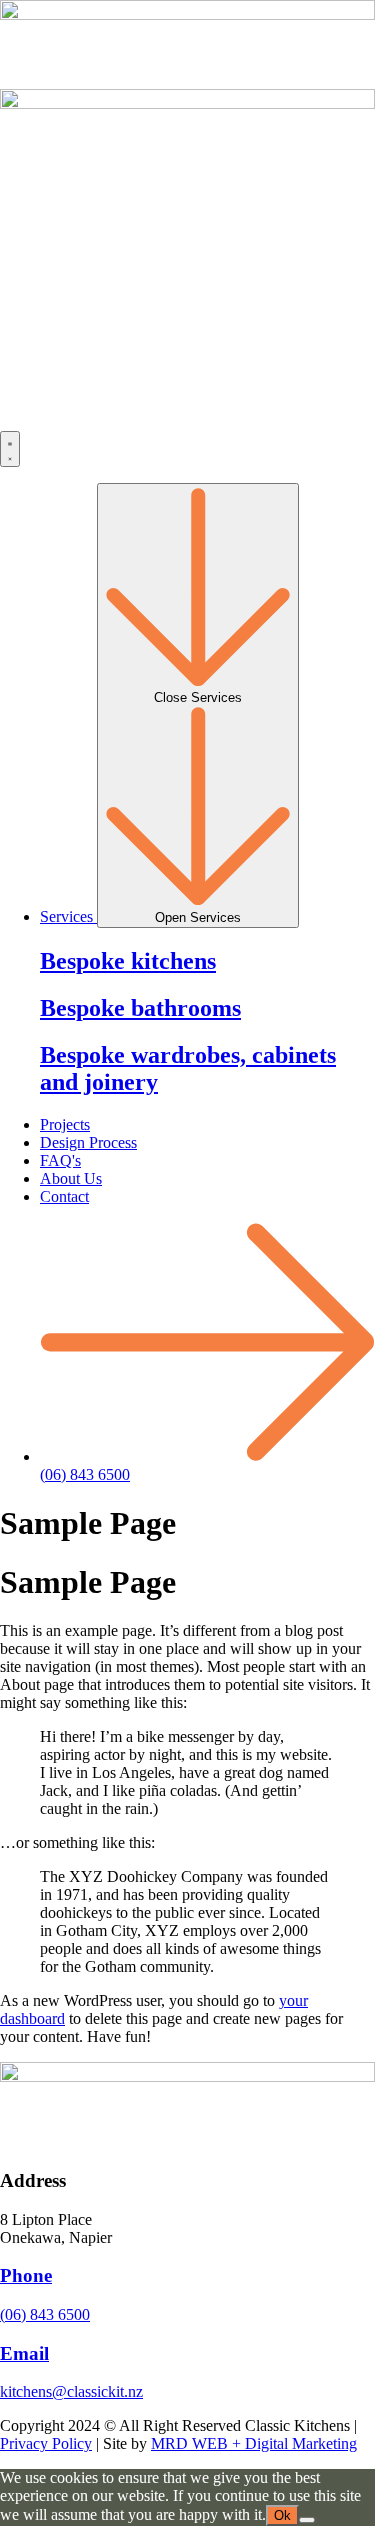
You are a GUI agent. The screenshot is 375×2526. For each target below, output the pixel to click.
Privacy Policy (46, 2443)
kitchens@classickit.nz (71, 2391)
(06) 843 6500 (45, 2314)
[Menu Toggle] (10, 449)
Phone (26, 2275)
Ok (282, 2515)
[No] (307, 2520)
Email (24, 2353)
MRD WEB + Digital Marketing (254, 2443)
